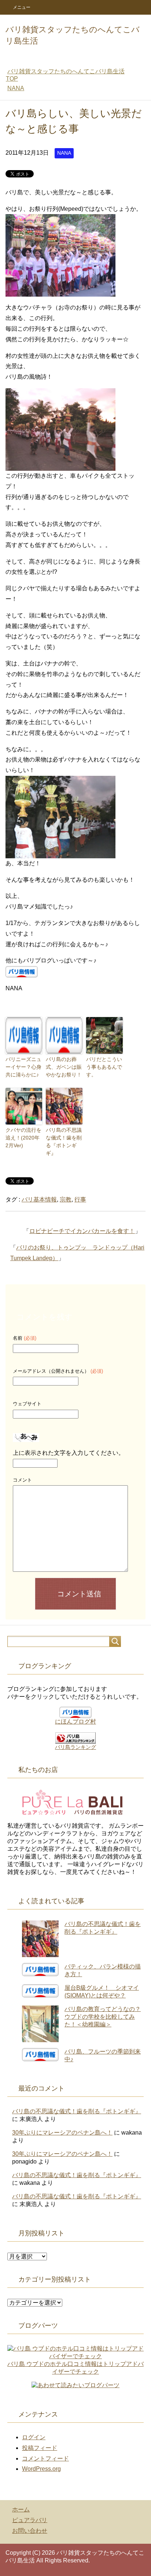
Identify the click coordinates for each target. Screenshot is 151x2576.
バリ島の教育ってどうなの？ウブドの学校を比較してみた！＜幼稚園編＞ (103, 2017)
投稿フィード (40, 2448)
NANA (64, 153)
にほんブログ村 (75, 1722)
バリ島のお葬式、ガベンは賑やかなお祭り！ (64, 1067)
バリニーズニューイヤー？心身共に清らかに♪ (23, 1067)
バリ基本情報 (39, 1199)
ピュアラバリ (30, 2520)
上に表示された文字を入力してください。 (69, 1453)
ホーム (21, 2509)
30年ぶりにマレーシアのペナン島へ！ (62, 2133)
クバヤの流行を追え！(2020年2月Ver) (23, 1138)
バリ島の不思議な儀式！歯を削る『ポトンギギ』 (64, 1142)
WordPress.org (41, 2469)
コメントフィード (45, 2458)
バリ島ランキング (75, 1747)
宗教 (66, 1199)
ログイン (34, 2437)
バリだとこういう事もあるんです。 (104, 1067)
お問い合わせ (30, 2531)
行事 (80, 1199)
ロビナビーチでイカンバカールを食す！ (82, 1231)
